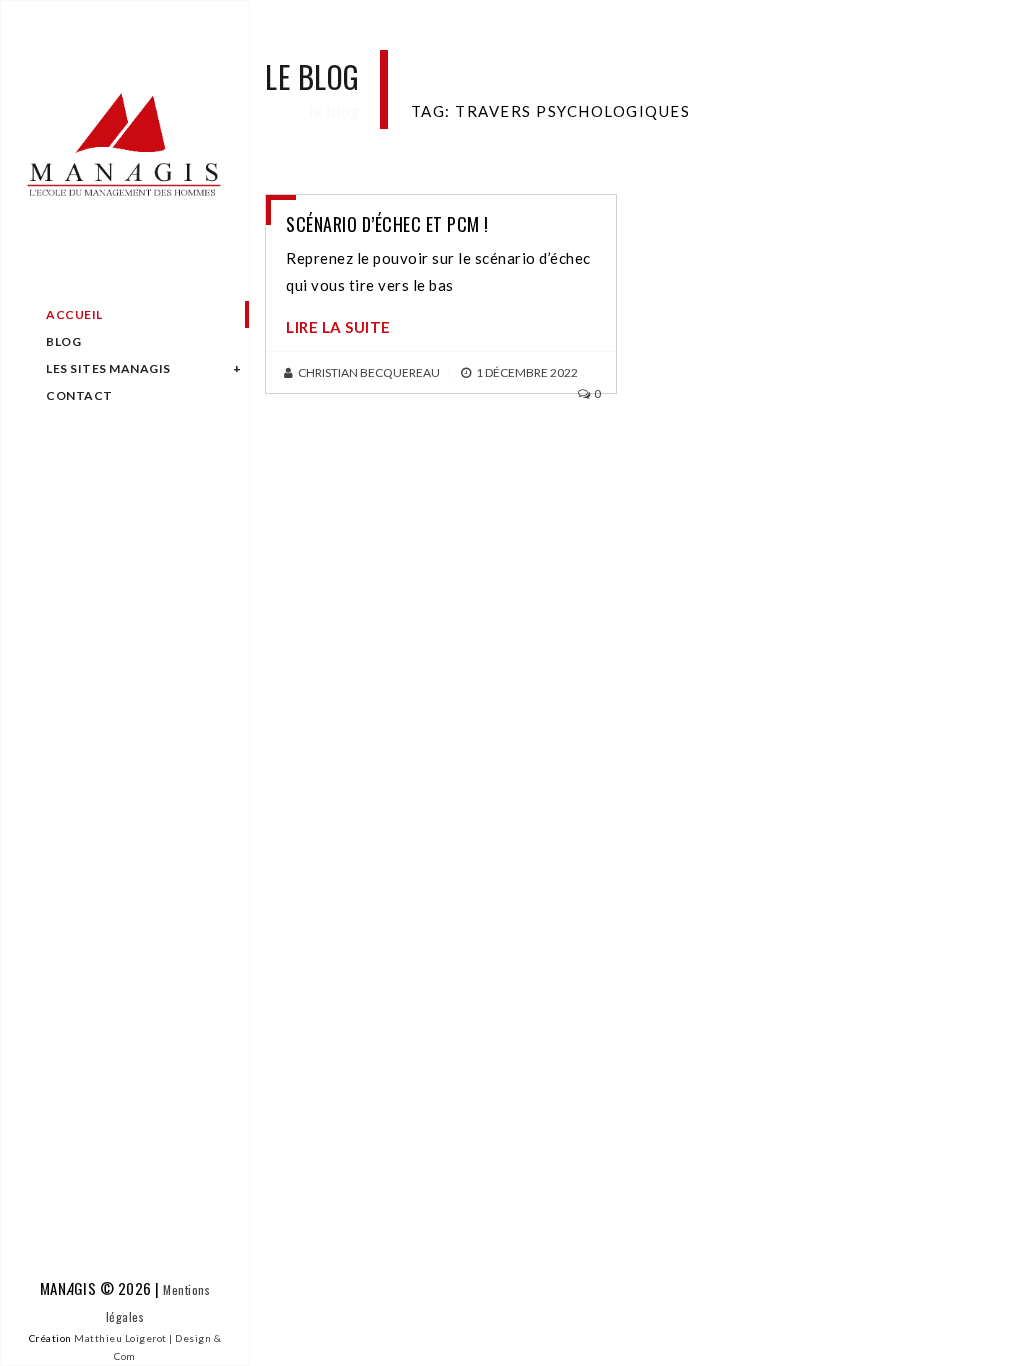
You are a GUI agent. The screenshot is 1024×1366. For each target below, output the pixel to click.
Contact (79, 395)
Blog (63, 341)
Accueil (74, 314)
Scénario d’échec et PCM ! (387, 224)
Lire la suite (338, 327)
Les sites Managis (108, 368)
